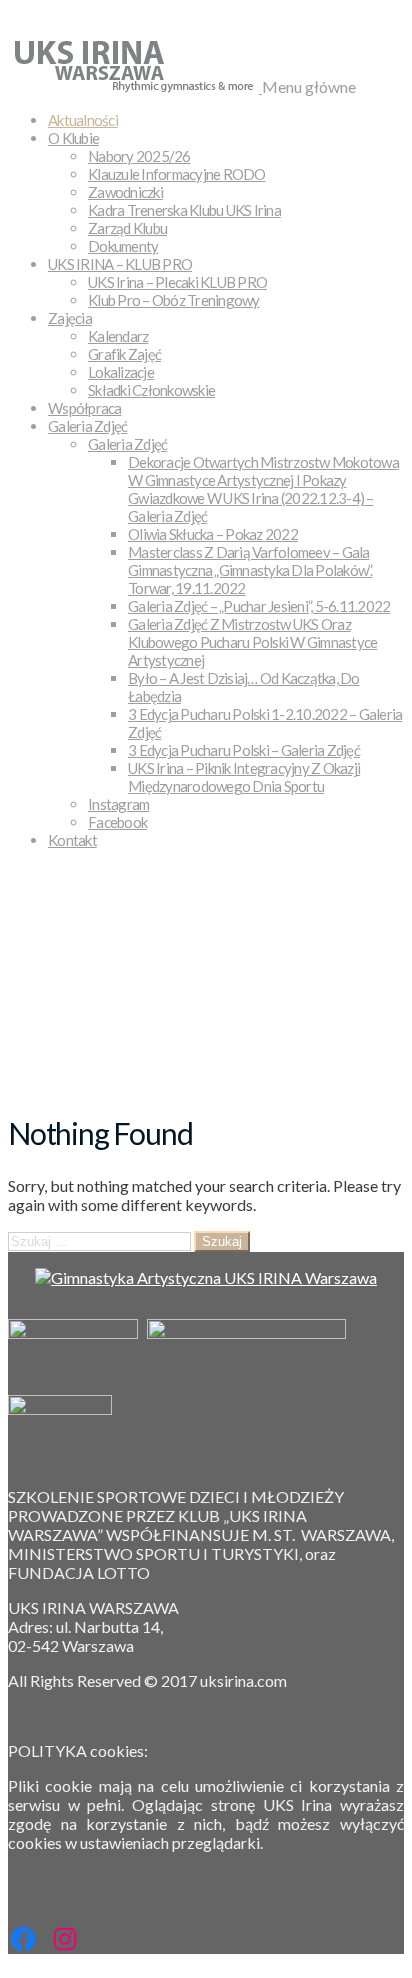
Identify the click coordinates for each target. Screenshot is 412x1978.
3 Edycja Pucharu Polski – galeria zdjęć (244, 750)
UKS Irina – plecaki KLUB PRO (177, 282)
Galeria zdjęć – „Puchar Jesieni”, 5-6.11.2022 (259, 606)
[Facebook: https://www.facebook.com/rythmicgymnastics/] (23, 1939)
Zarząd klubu (127, 228)
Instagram (118, 804)
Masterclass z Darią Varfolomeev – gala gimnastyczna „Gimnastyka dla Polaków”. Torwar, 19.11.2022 (250, 570)
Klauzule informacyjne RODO (177, 174)
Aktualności (83, 120)
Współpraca (85, 408)
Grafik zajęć (124, 354)
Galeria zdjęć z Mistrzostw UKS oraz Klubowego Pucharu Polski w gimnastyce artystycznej (252, 642)
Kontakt (72, 840)
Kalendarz (118, 336)
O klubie (73, 138)
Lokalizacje (121, 372)
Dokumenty (123, 246)
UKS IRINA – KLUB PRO (120, 264)
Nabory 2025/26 (139, 156)
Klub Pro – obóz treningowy (174, 300)
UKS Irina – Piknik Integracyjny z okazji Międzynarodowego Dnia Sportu (244, 777)
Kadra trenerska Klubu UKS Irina (184, 210)
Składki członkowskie (151, 390)
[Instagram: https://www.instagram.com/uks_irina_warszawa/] (65, 1939)
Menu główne (309, 86)
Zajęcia (70, 318)
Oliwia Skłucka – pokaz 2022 (213, 534)
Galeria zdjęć (87, 426)
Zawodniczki (125, 192)
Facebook (117, 822)
